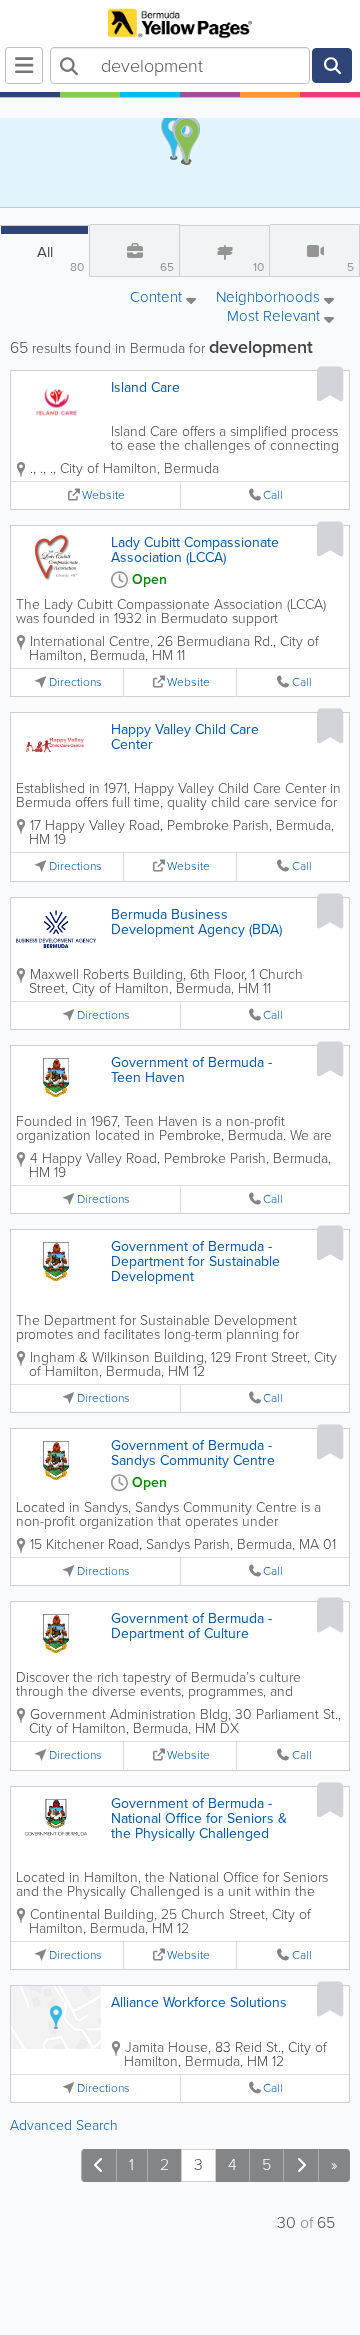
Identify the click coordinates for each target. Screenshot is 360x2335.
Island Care (145, 387)
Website (103, 495)
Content (158, 298)
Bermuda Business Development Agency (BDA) (196, 922)
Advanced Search (64, 2125)
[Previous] (99, 2165)
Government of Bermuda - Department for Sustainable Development (195, 1261)
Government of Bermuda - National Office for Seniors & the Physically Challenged (199, 1818)
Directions (75, 682)
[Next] (301, 2165)
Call (273, 495)
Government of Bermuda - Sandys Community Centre (193, 1453)
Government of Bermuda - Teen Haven (191, 1070)
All (61, 258)
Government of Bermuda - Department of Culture (191, 1626)
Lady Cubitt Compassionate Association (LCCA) (195, 550)
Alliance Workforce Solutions (199, 2002)
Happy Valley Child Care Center (185, 737)
